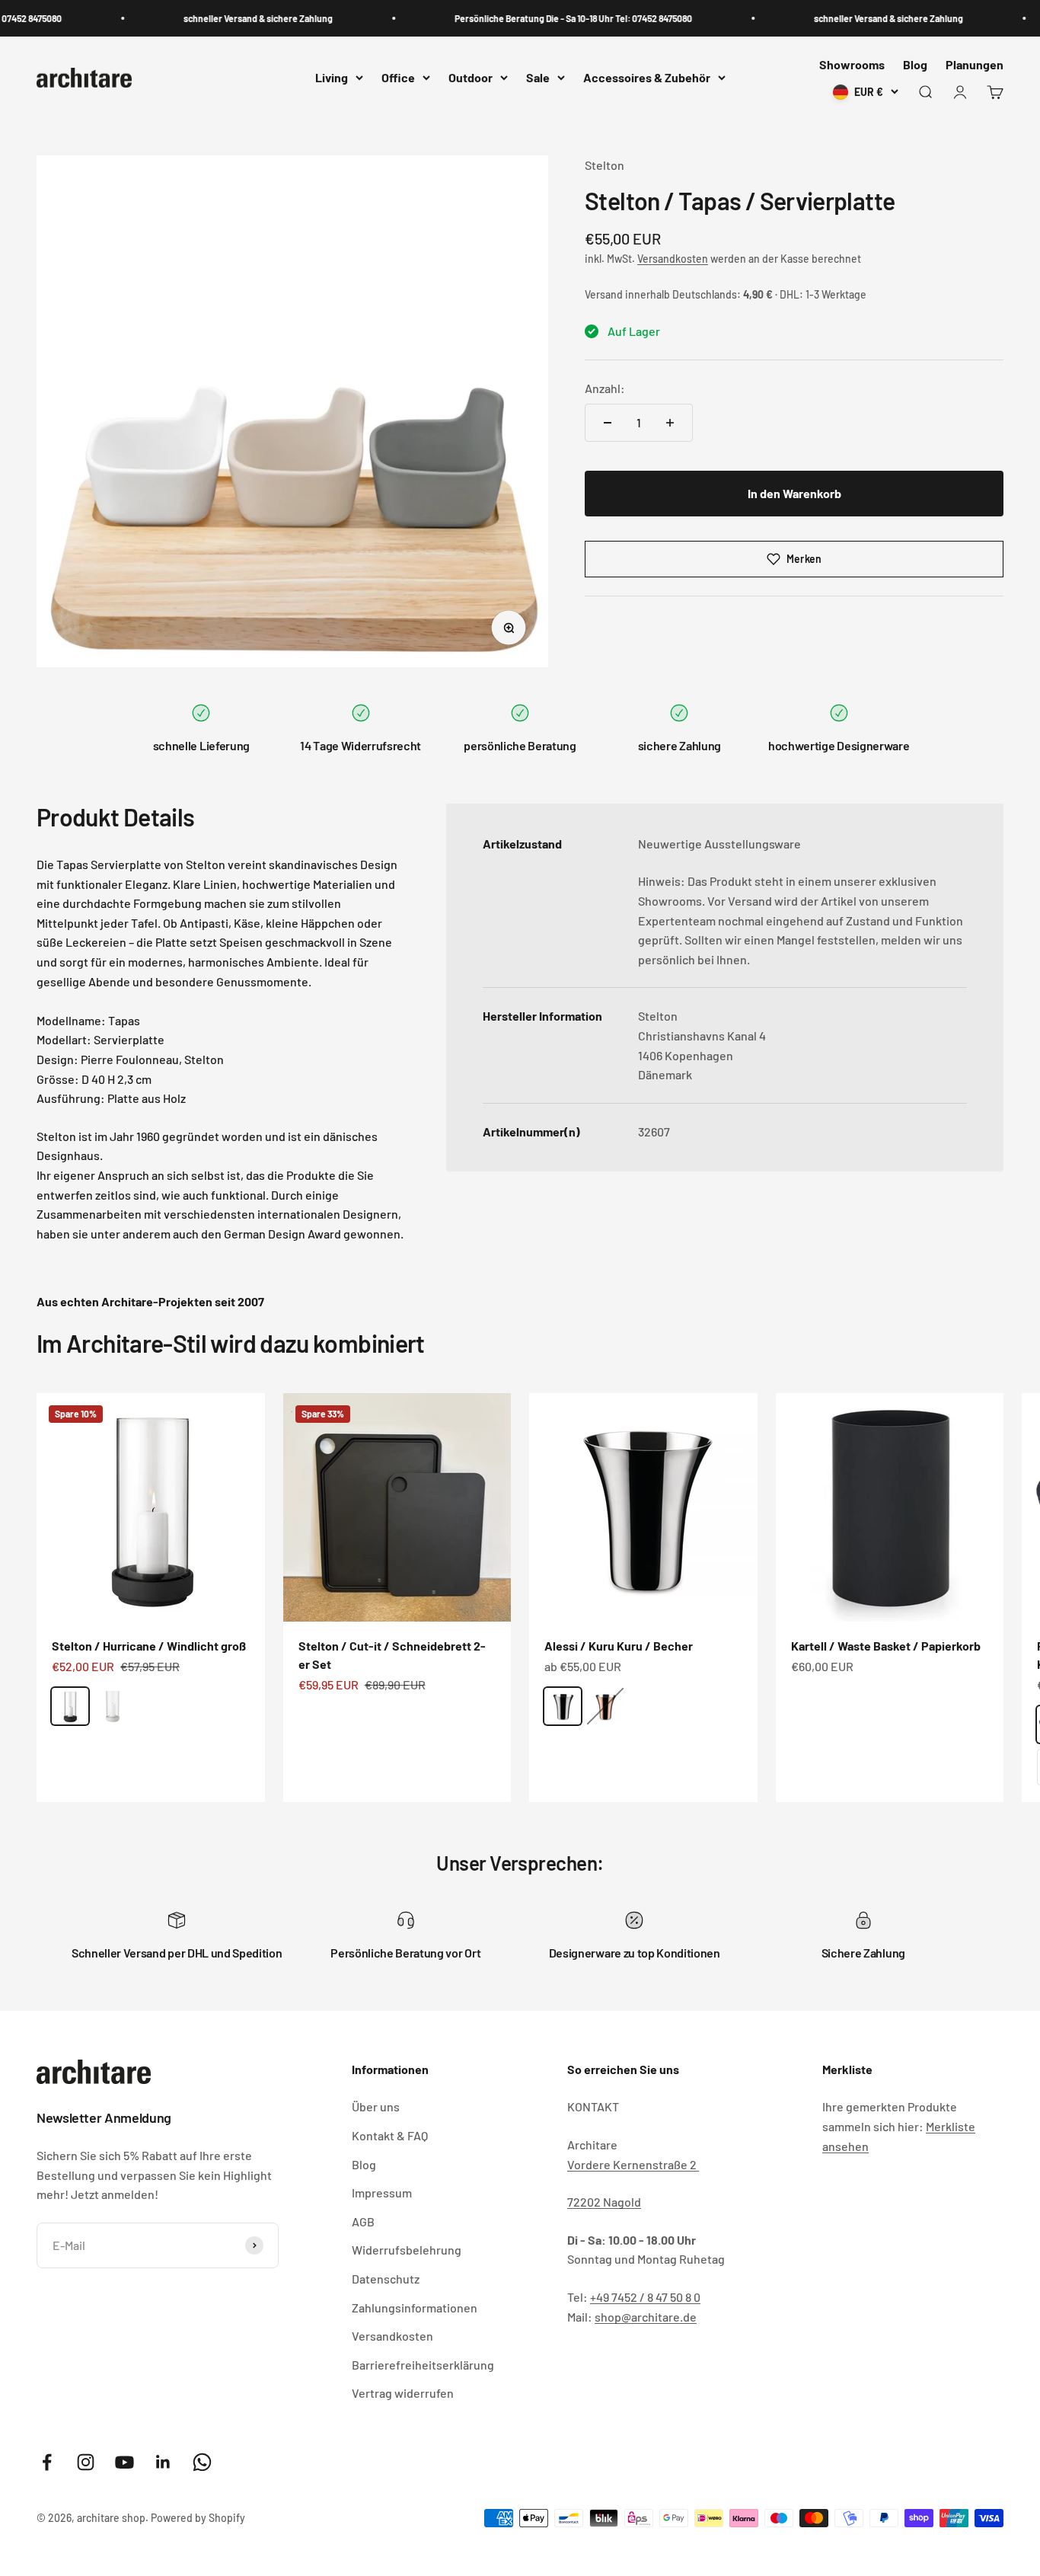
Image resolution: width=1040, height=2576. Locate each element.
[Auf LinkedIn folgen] (163, 2462)
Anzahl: (605, 388)
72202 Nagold (604, 2202)
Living (332, 78)
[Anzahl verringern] (608, 423)
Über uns (376, 2106)
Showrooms (852, 64)
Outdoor (471, 78)
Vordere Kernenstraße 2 (633, 2164)
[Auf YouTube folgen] (124, 2462)
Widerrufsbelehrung (407, 2250)
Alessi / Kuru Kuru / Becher (619, 1646)
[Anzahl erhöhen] (670, 423)
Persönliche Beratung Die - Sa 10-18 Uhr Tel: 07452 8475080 (548, 18)
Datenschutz (386, 2279)
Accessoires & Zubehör (647, 78)
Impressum (382, 2192)
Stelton (605, 165)
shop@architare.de (646, 2317)
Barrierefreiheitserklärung (423, 2365)
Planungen (975, 64)
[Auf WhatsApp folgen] (202, 2462)
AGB (363, 2221)
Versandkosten (673, 259)
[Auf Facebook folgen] (47, 2462)
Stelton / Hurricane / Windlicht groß (149, 1646)
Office (398, 78)
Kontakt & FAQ (390, 2135)
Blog (915, 64)
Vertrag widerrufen (403, 2393)
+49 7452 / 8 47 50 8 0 (645, 2297)
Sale (538, 78)
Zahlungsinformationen (415, 2308)
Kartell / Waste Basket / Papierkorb (886, 1646)
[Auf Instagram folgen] (86, 2462)
